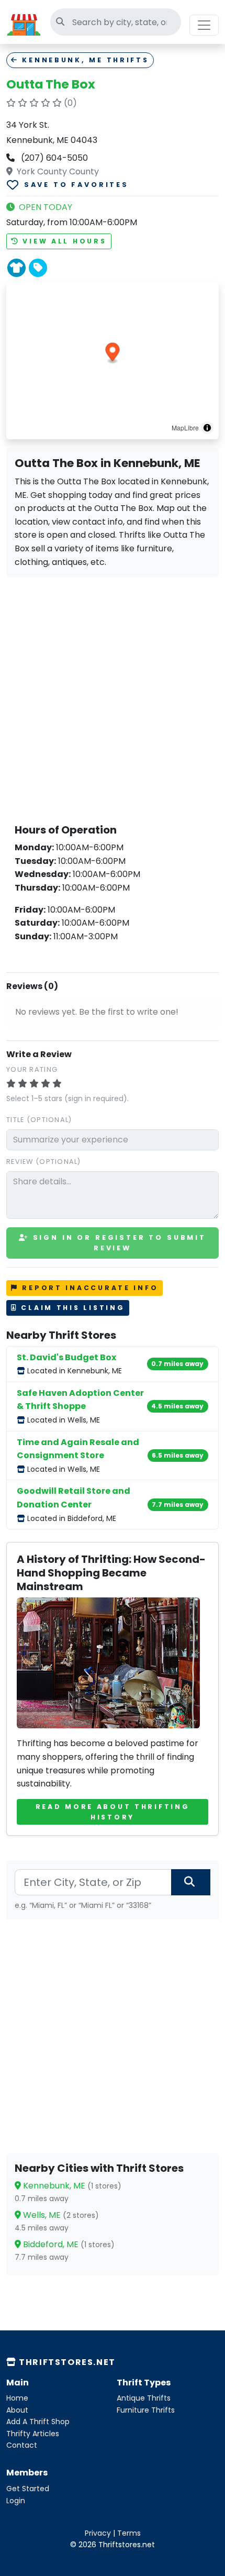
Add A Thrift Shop (38, 2422)
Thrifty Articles (33, 2434)
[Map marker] (113, 353)
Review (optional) (44, 1162)
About (17, 2410)
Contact (22, 2445)
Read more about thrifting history (113, 1812)
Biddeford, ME (68, 2244)
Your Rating (32, 1069)
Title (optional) (39, 1120)
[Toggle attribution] (207, 428)
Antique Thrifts (144, 2398)
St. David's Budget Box (66, 1357)
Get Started (28, 2489)
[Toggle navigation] (204, 25)
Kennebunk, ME (71, 2186)
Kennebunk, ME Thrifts (84, 60)
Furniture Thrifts (146, 2410)
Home (17, 2398)
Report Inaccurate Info (89, 1288)
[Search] (191, 1882)
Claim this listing (71, 1308)
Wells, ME (60, 2215)
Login (16, 2501)
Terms (129, 2533)
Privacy (98, 2533)
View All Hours (63, 241)
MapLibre (185, 428)
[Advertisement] (113, 698)
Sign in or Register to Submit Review (118, 1243)
